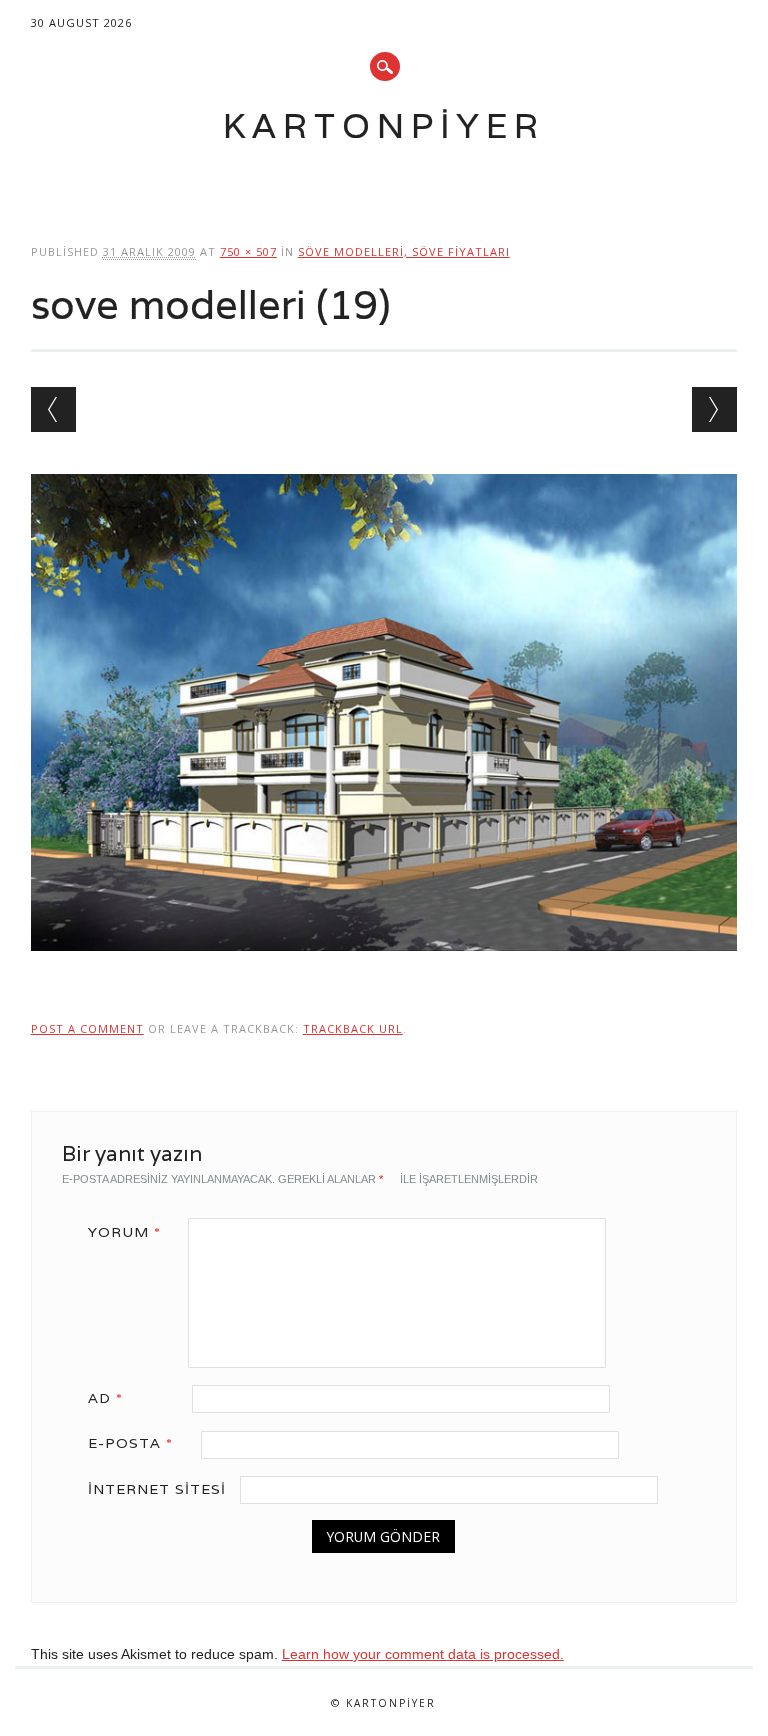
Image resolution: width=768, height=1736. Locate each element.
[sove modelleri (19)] (384, 970)
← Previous (53, 409)
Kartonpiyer (384, 125)
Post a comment (87, 1028)
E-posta (130, 1443)
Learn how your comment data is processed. (423, 1654)
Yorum (124, 1232)
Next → (714, 409)
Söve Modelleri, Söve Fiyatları (404, 251)
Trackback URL (353, 1028)
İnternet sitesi (157, 1489)
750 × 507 (248, 251)
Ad (105, 1398)
